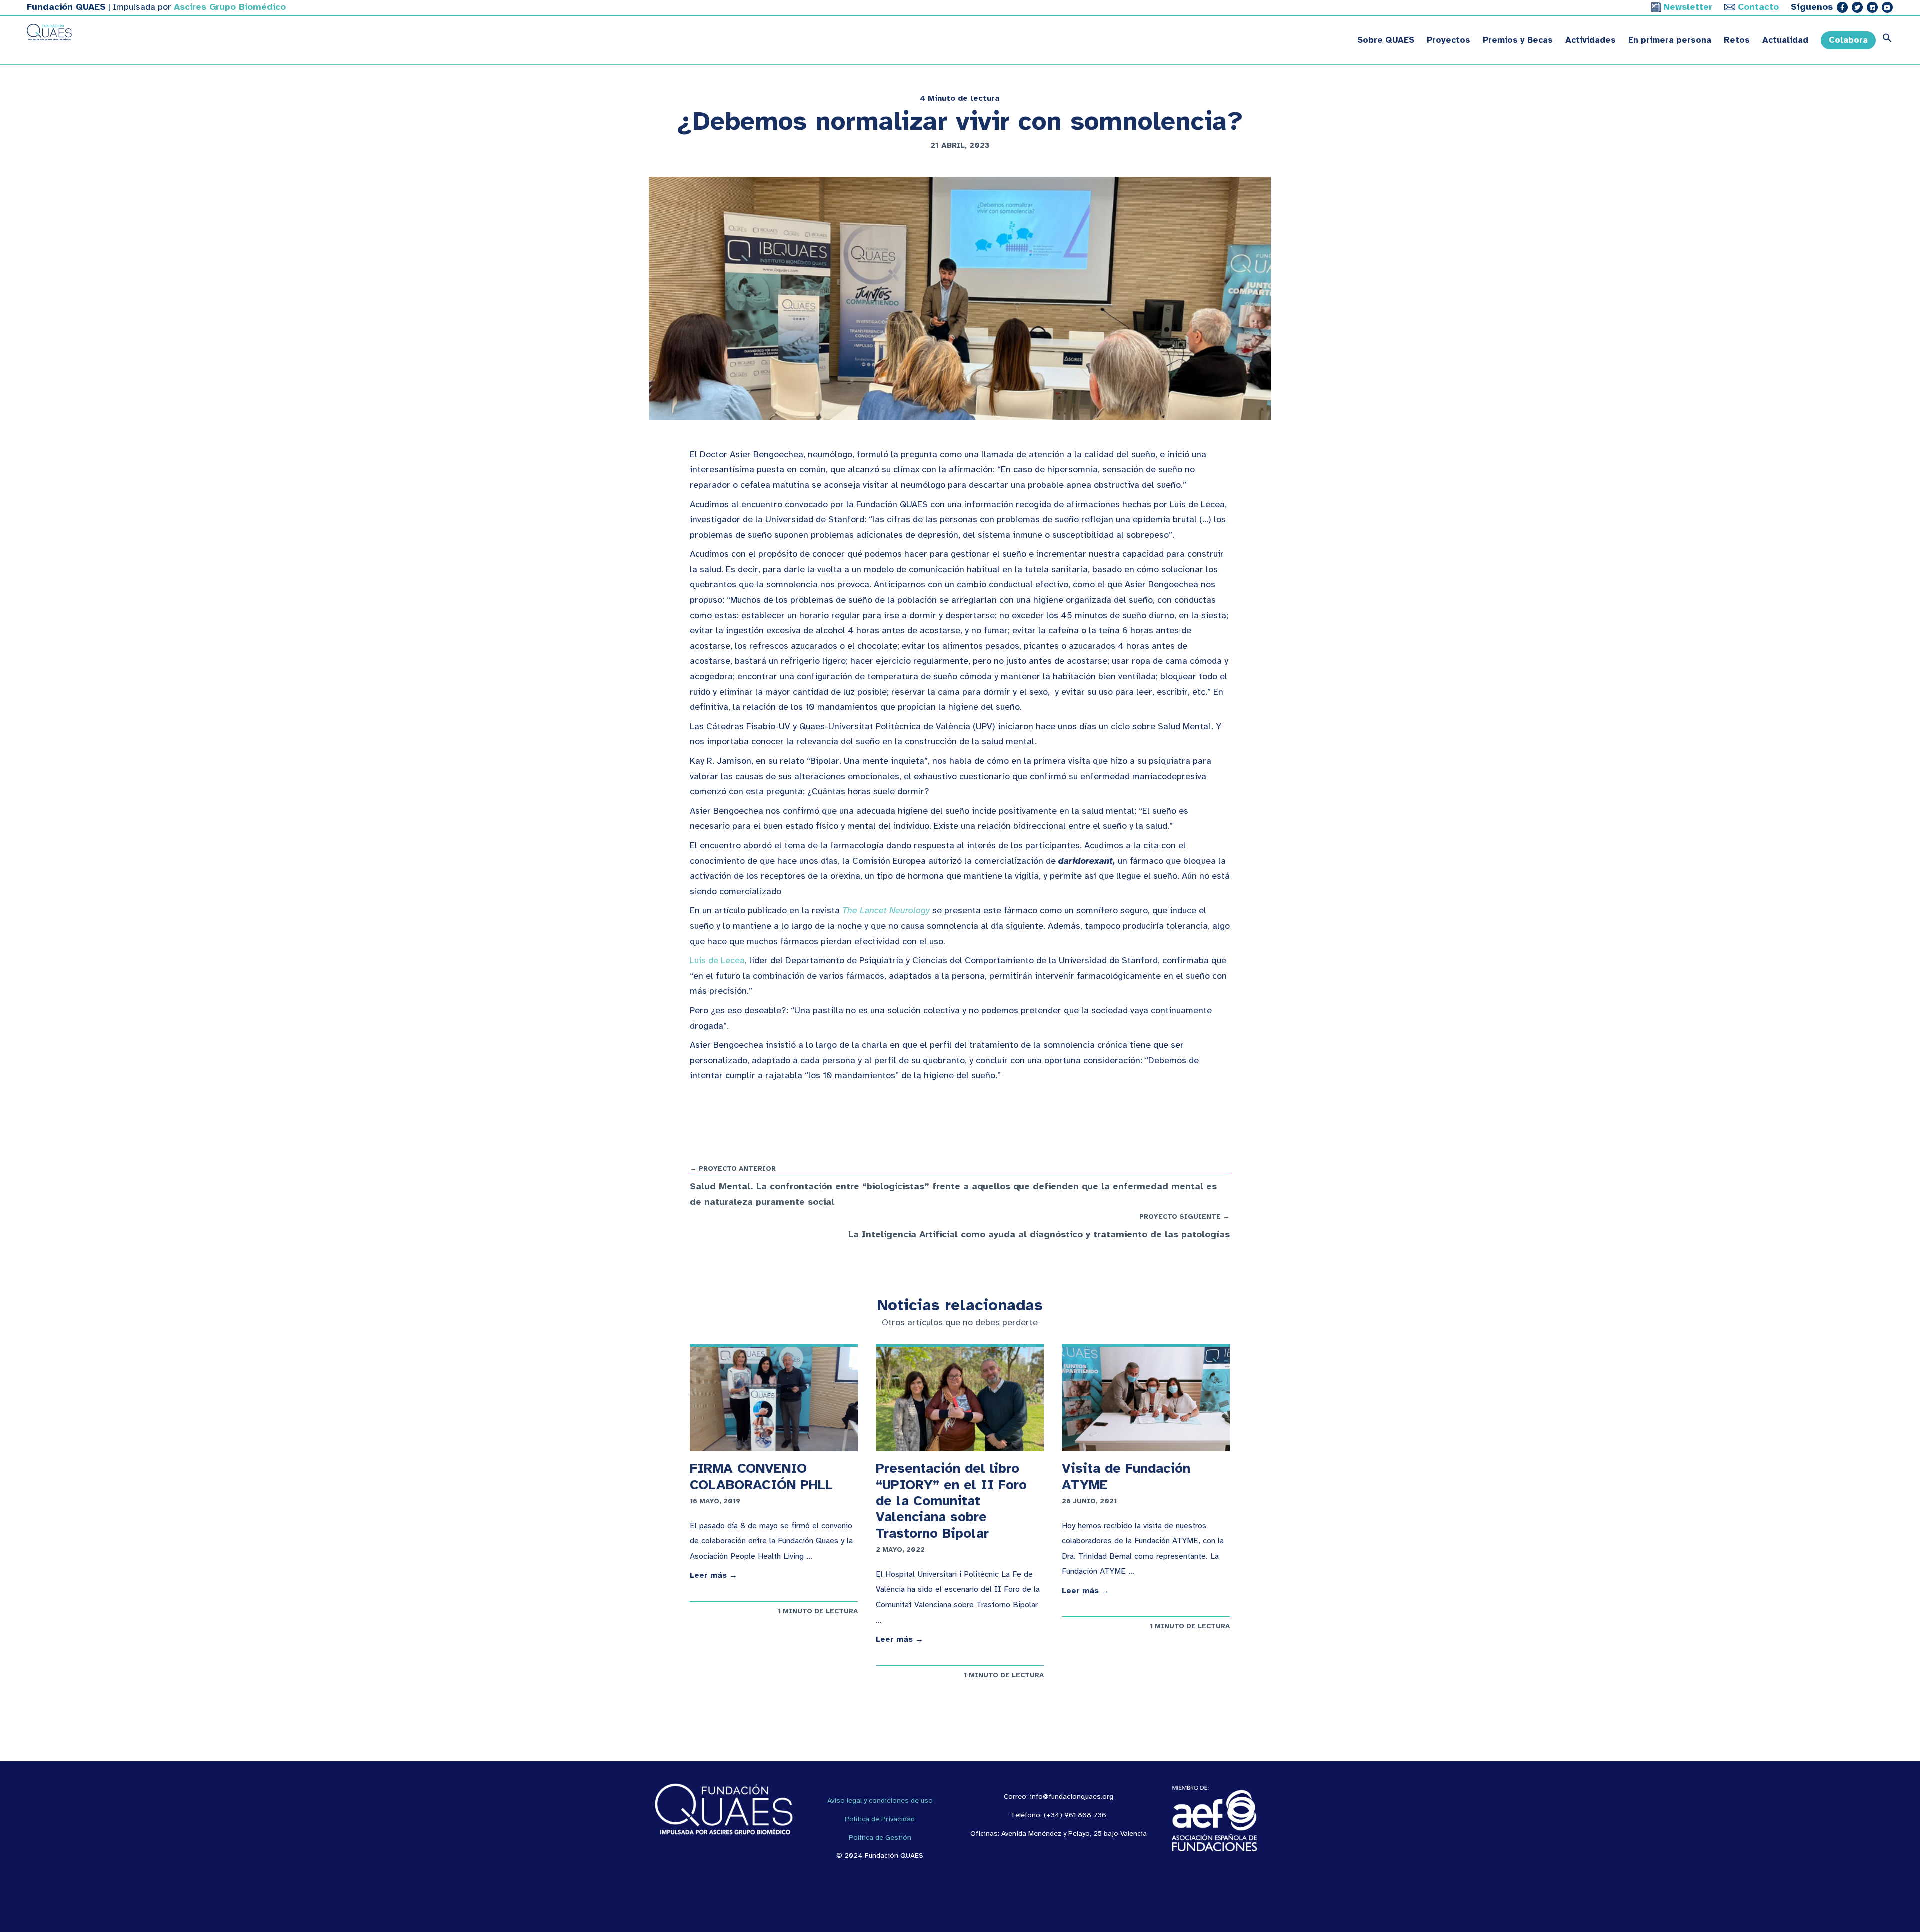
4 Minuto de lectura (960, 98)
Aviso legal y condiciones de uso (880, 1800)
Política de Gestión (880, 1837)
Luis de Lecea (717, 960)
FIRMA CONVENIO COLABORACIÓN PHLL (761, 1476)
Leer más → (714, 1575)
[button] (1884, 40)
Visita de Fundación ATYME (1126, 1476)
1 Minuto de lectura (818, 1611)
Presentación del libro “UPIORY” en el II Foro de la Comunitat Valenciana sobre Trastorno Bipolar (951, 1501)
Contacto (1758, 7)
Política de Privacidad (880, 1819)
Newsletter (1688, 7)
